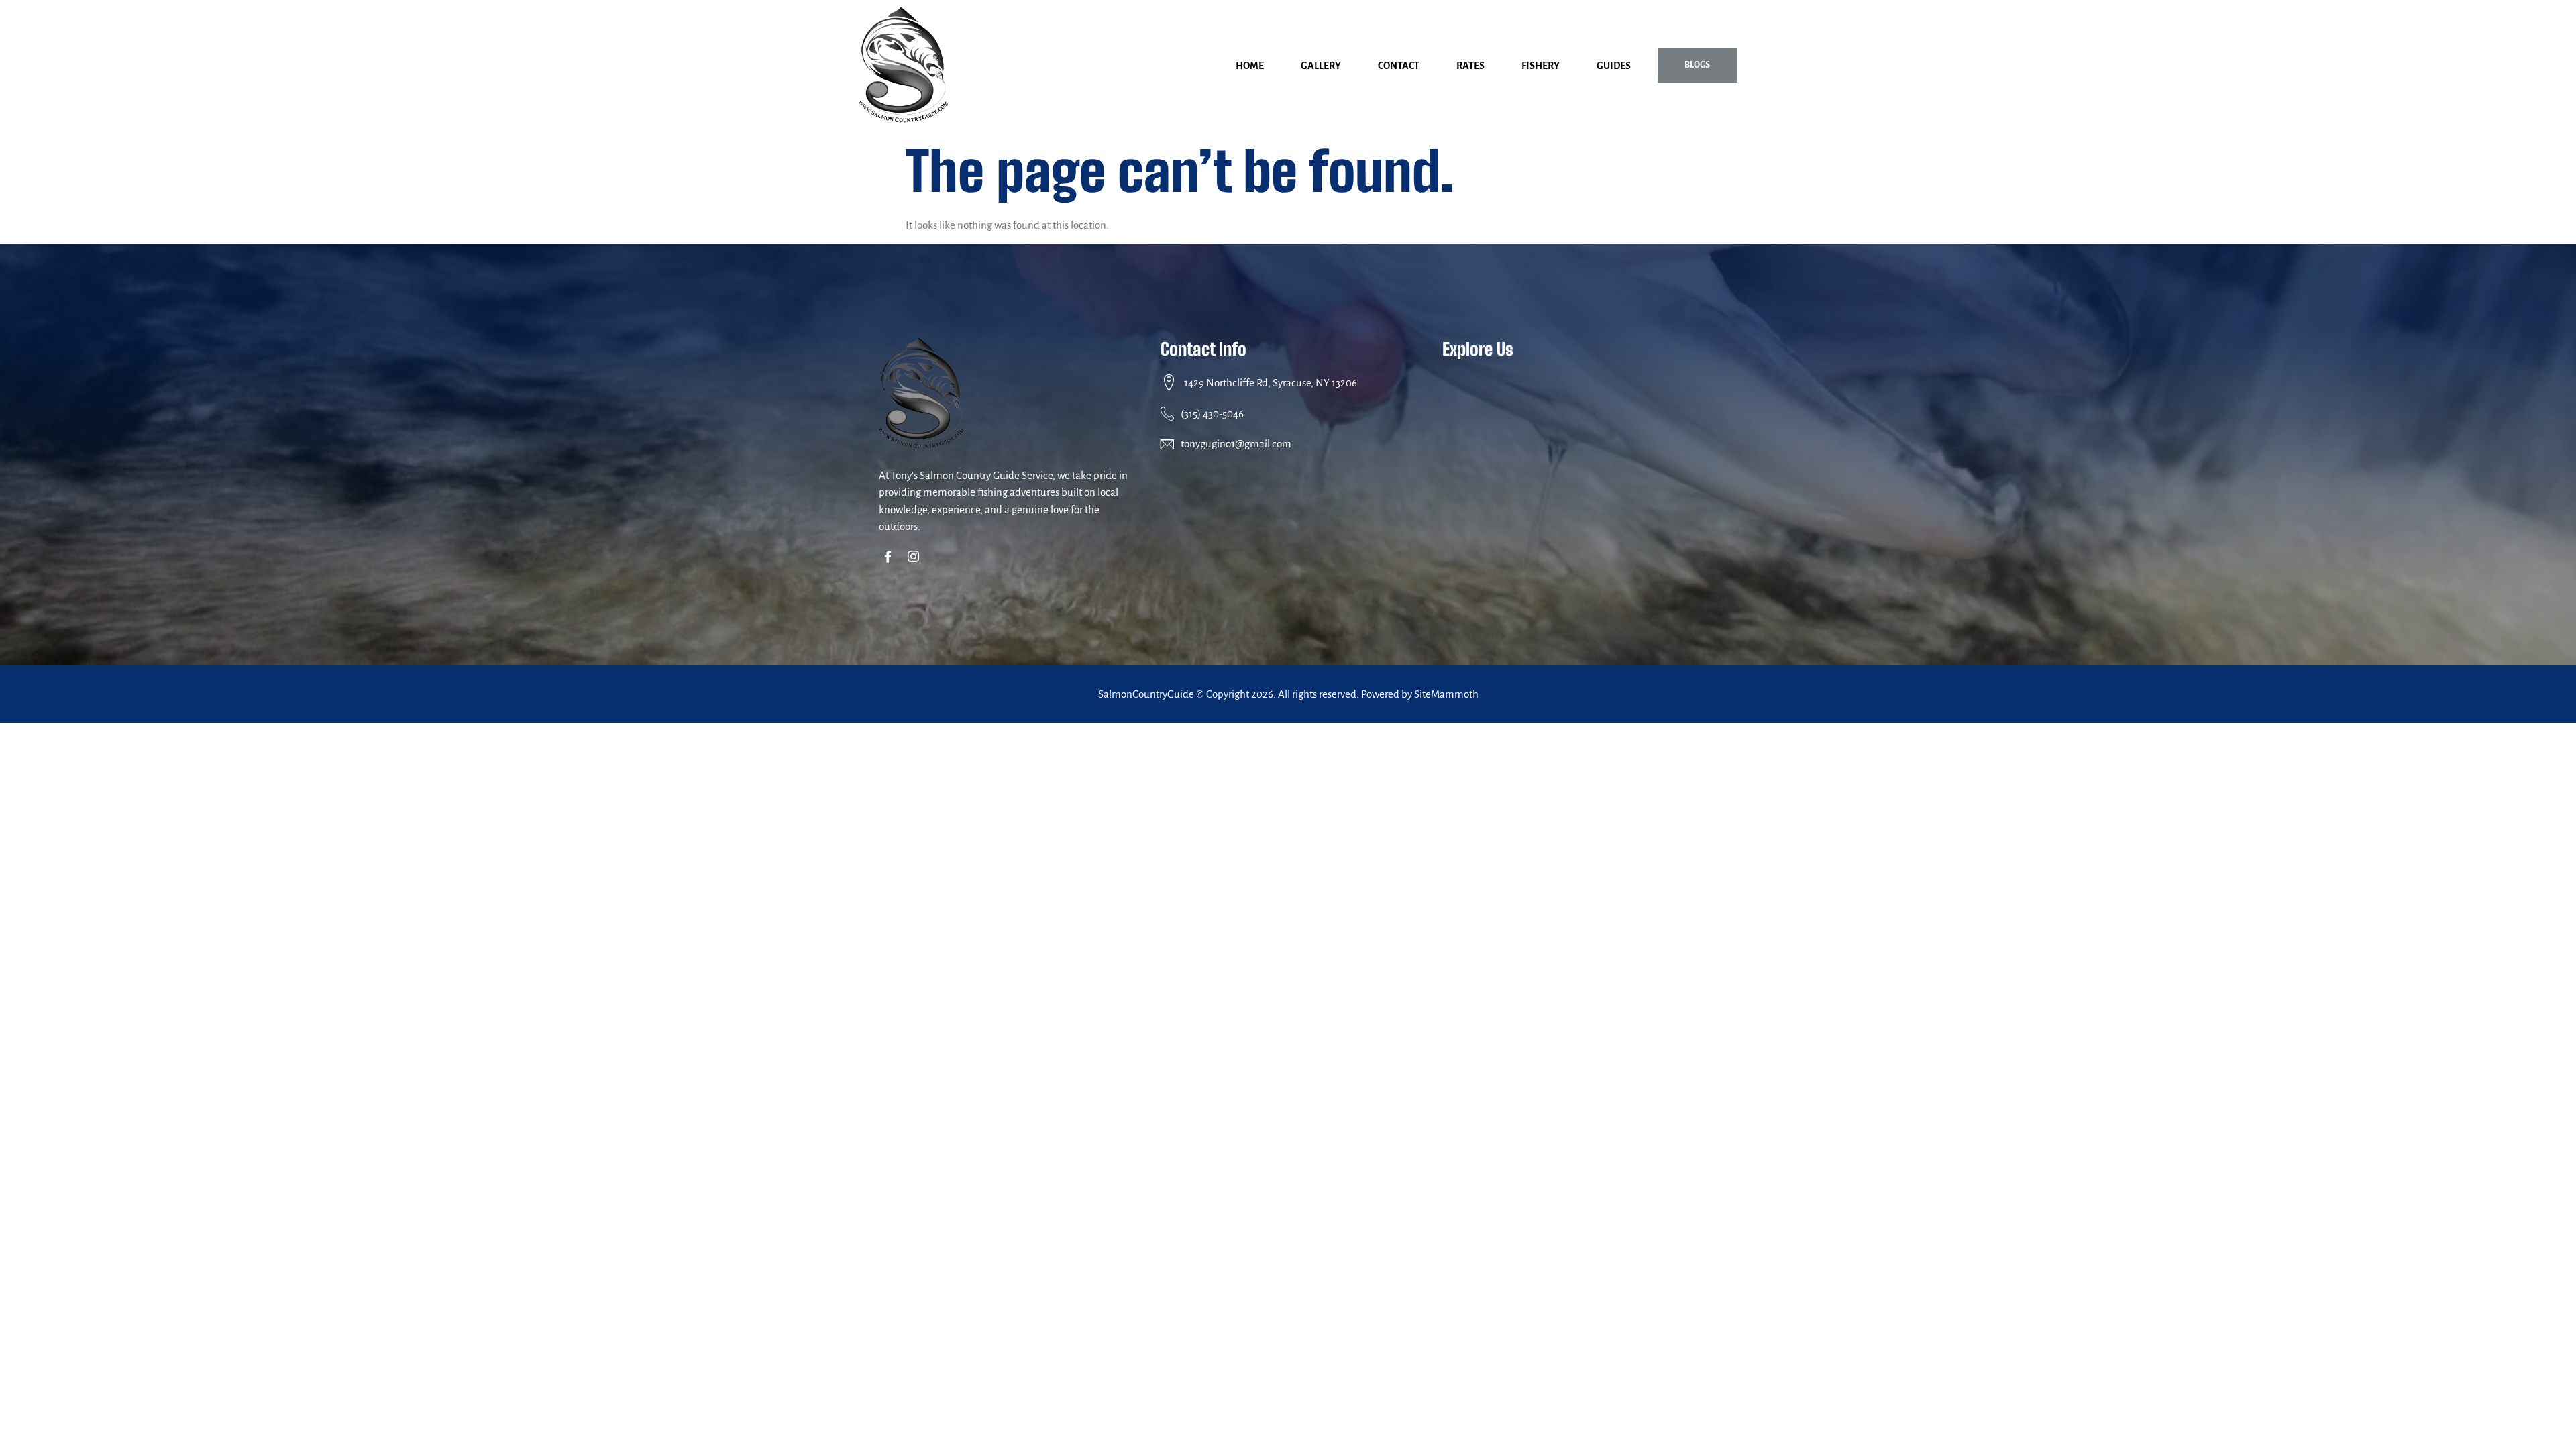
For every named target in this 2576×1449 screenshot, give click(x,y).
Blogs (1697, 65)
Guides (1614, 66)
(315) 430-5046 (1212, 414)
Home (1250, 66)
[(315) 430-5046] (1167, 413)
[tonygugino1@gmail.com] (1167, 444)
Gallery (1321, 66)
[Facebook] (891, 558)
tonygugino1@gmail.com (1236, 444)
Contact (1399, 66)
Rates (1470, 66)
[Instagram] (916, 558)
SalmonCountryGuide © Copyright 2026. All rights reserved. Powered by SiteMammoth (1288, 694)
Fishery (1541, 66)
